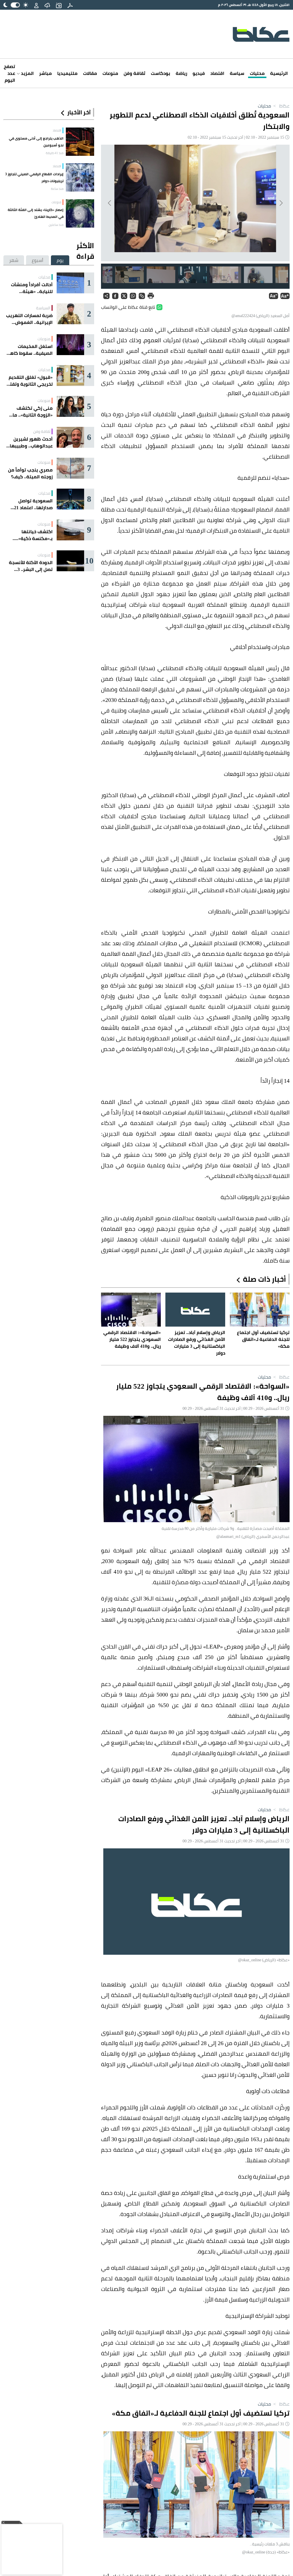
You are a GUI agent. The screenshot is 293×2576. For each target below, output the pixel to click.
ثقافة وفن (134, 73)
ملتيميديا (67, 73)
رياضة (181, 73)
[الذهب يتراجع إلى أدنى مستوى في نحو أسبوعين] (80, 142)
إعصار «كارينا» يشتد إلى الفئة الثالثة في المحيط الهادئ (36, 213)
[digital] (70, 5)
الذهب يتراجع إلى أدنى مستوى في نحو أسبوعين (36, 142)
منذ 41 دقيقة (55, 153)
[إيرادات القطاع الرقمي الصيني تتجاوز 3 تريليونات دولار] (80, 177)
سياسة (237, 73)
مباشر (45, 73)
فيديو (199, 73)
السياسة (43, 308)
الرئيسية (279, 73)
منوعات (110, 73)
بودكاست (161, 73)
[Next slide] (110, 203)
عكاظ (281, 106)
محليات (257, 73)
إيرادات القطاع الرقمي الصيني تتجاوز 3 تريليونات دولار (34, 177)
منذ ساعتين (56, 225)
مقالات (90, 73)
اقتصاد (217, 73)
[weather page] (47, 5)
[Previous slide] (281, 203)
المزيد (27, 73)
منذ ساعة (57, 189)
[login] (36, 5)
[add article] (59, 5)
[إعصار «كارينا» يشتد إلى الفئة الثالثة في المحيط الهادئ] (80, 213)
